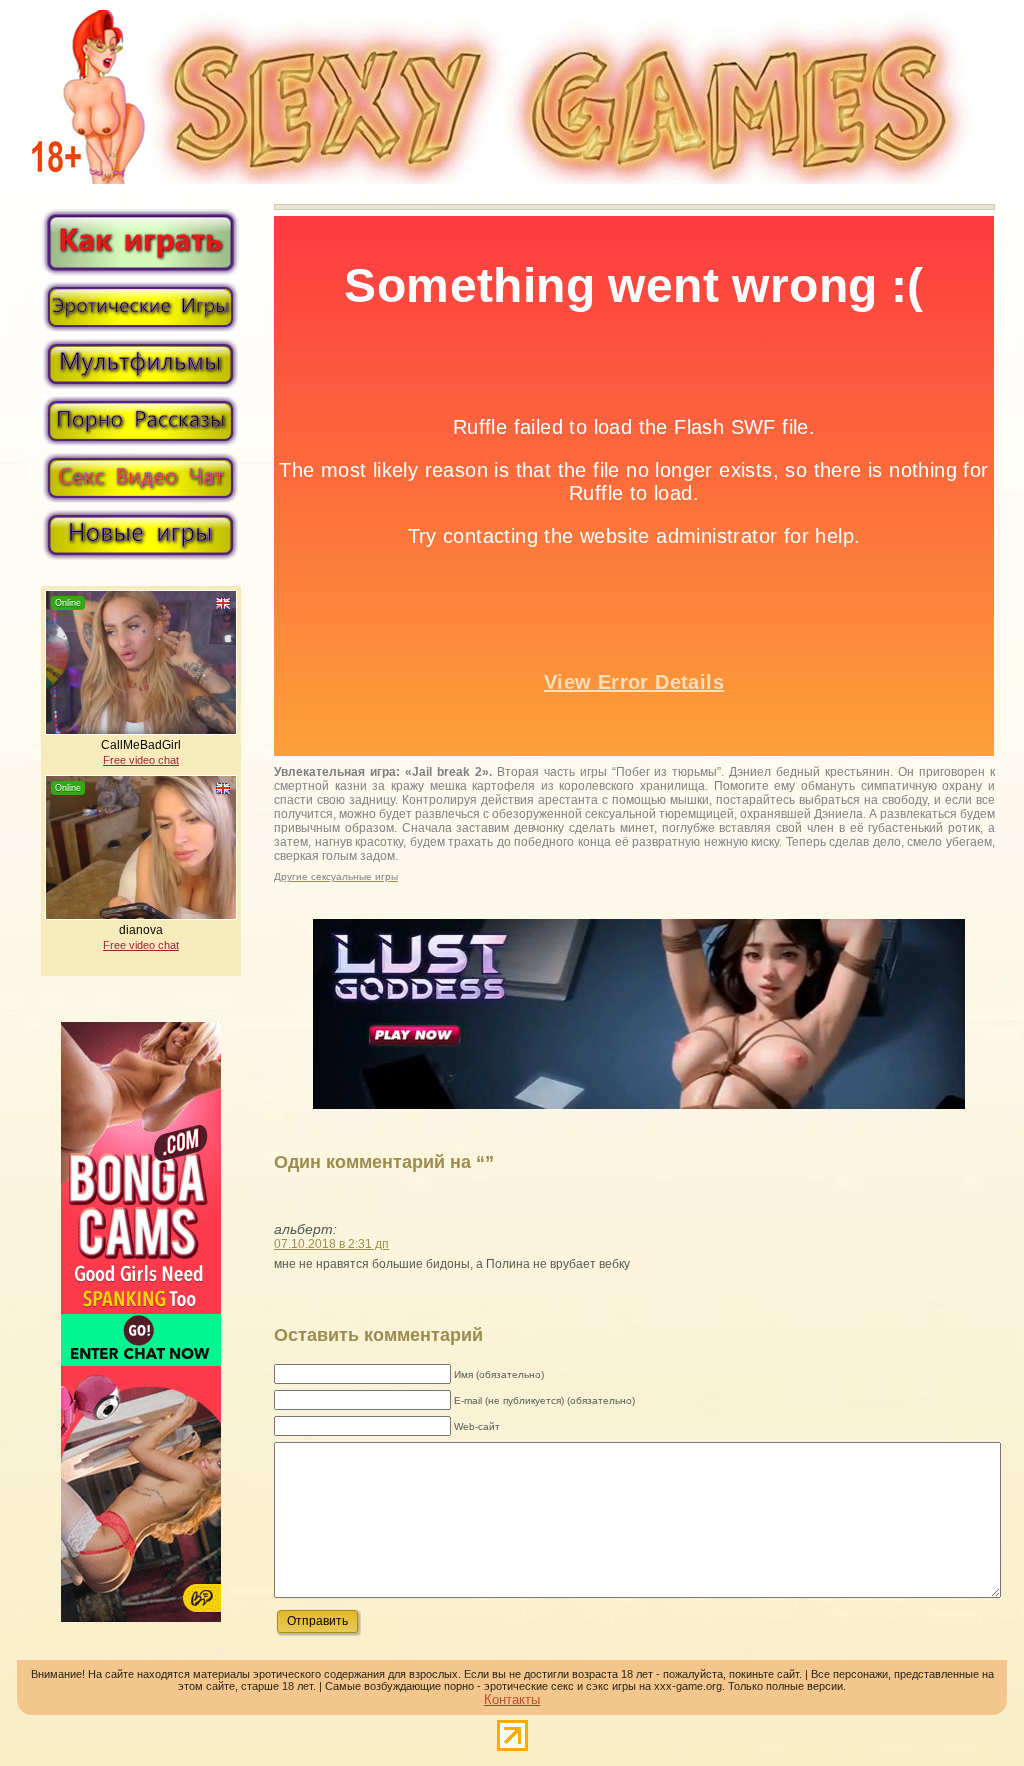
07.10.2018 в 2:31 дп (331, 1244)
